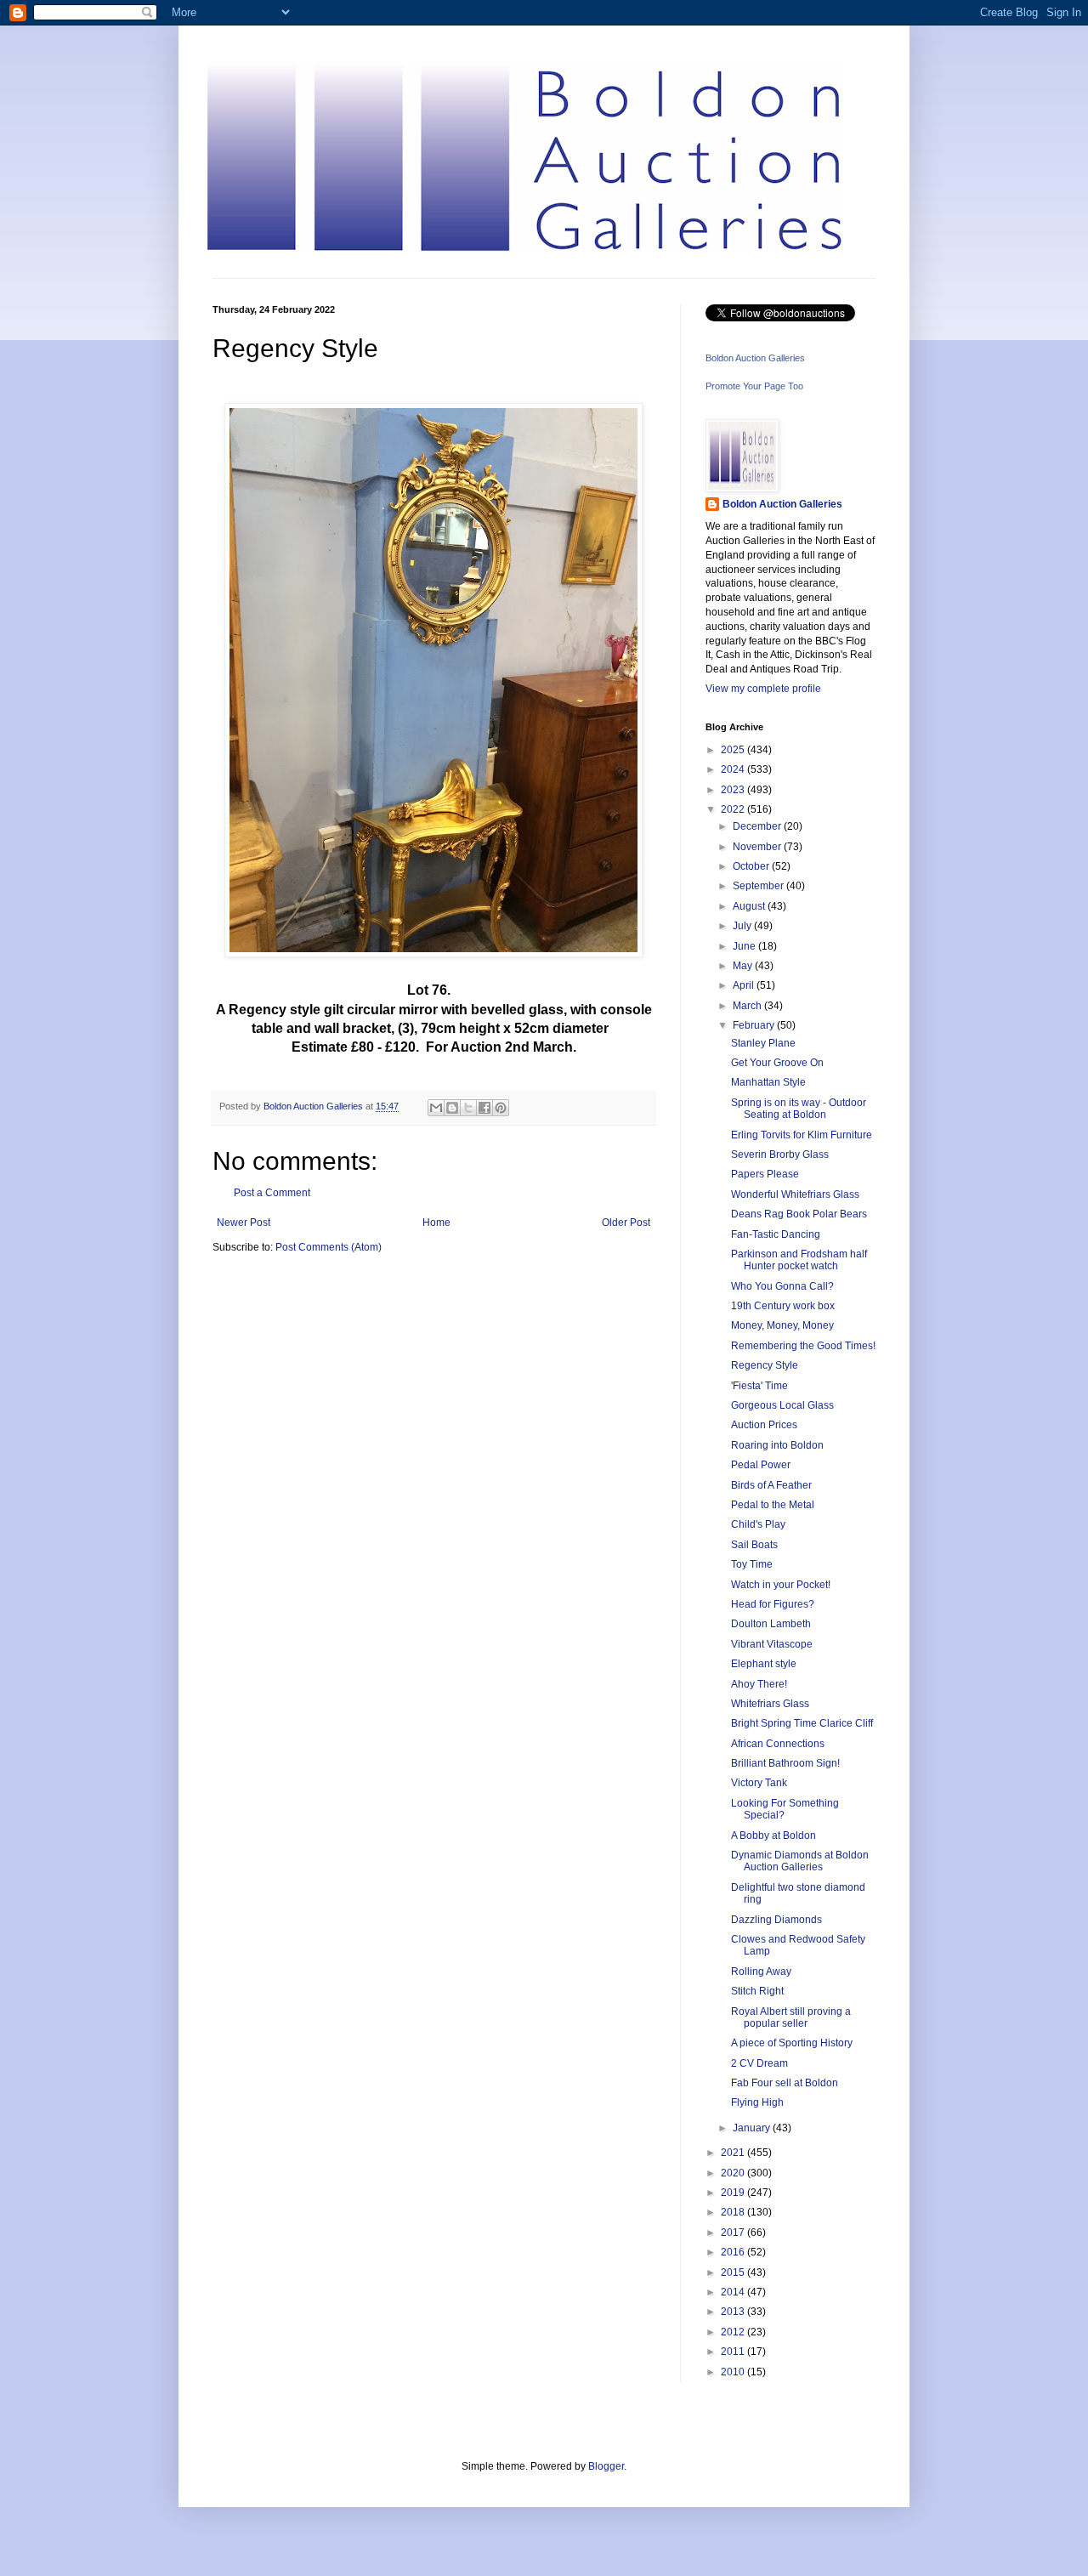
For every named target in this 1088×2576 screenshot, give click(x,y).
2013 (734, 2312)
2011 (734, 2352)
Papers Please (765, 1174)
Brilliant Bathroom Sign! (785, 1763)
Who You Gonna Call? (782, 1286)
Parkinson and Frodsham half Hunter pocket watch (799, 1260)
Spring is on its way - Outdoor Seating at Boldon (799, 1109)
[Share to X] (468, 1108)
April (745, 985)
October (752, 866)
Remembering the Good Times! (803, 1346)
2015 (734, 2272)
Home (436, 1223)
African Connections (778, 1744)
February (755, 1025)
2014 (734, 2292)
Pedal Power (761, 1465)
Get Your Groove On (777, 1063)
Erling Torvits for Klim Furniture (802, 1135)
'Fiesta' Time (759, 1386)
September (759, 886)
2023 (734, 790)
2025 (734, 750)
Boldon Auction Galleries (755, 358)
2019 (734, 2193)
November (758, 847)
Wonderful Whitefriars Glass (795, 1194)
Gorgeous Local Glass (782, 1405)
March (748, 1006)
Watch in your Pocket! (781, 1585)
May (744, 966)
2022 (734, 809)
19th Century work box (783, 1306)
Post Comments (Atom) (329, 1247)
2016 (734, 2252)
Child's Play (758, 1524)
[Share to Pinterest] (501, 1108)
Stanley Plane (763, 1043)
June (745, 946)
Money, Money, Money (782, 1325)
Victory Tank (759, 1783)
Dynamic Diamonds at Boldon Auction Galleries (800, 1861)
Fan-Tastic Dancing (776, 1234)
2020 (734, 2173)
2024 (734, 769)
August (750, 906)
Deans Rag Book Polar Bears (799, 1214)
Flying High (757, 2102)
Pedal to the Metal (773, 1505)
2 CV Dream (759, 2063)
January (753, 2128)
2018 (734, 2212)
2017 (734, 2233)
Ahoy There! (759, 1684)
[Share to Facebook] (484, 1108)
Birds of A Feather (771, 1485)
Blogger (606, 2466)
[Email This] (436, 1108)
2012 (734, 2332)
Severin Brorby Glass (780, 1155)
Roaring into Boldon (777, 1445)
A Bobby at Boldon (773, 1836)
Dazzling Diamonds (776, 1920)
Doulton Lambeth (771, 1624)
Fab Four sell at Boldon (785, 2083)
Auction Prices (764, 1425)
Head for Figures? (773, 1604)
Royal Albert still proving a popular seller (791, 2017)
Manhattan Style (768, 1082)
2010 (734, 2372)
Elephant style (764, 1664)
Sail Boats (754, 1545)
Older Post (626, 1223)
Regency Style (765, 1365)
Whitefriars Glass (770, 1704)
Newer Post (244, 1223)
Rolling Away (761, 1972)
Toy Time (752, 1564)
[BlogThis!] (452, 1108)
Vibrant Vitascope (772, 1644)
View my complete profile (763, 689)
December (758, 826)
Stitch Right (757, 1991)
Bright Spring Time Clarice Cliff (802, 1723)
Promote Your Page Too (754, 386)
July (743, 926)
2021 (734, 2153)
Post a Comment (272, 1193)
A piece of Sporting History (792, 2043)
